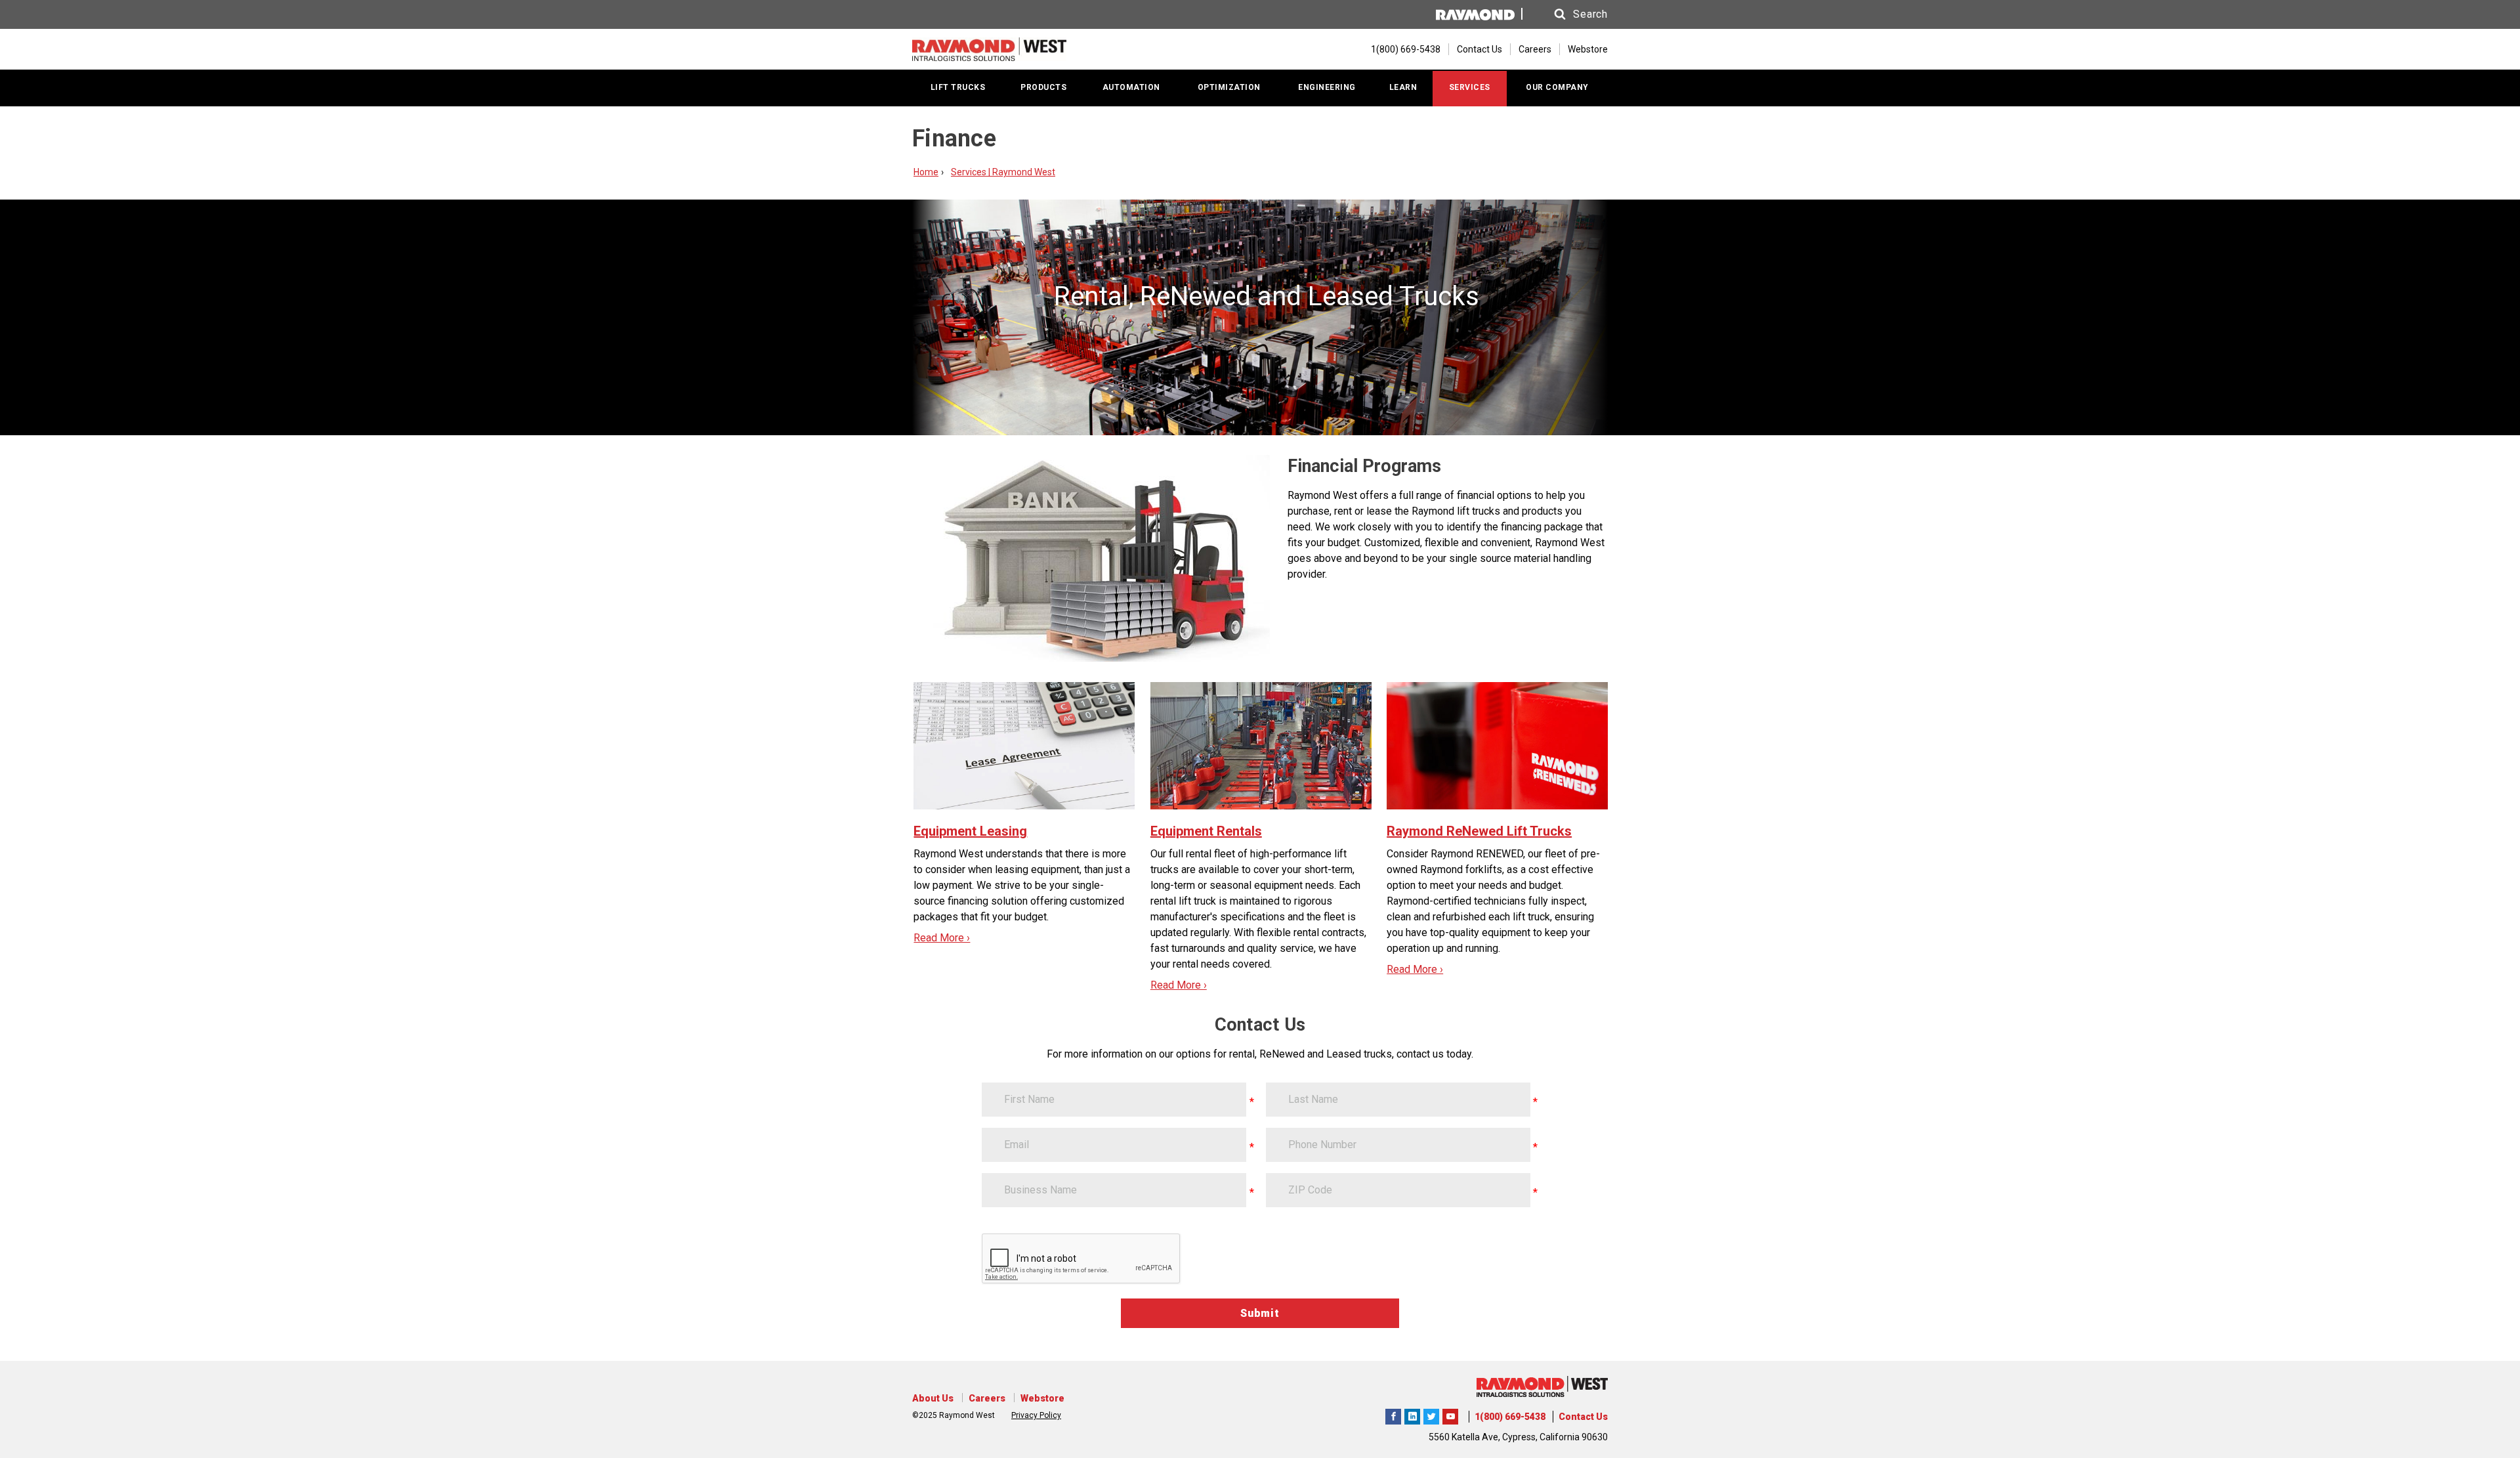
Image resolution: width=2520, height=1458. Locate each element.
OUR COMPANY (1557, 87)
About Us (933, 1398)
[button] (1568, 14)
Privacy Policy (1036, 1415)
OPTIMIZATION (1229, 87)
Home (926, 172)
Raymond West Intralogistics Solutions (1393, 1415)
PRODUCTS (1043, 87)
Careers (1535, 49)
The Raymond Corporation (1450, 1415)
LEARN (1403, 87)
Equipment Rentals (1206, 831)
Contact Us (1480, 49)
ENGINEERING (1327, 87)
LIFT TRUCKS (958, 87)
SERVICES (1470, 87)
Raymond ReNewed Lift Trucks (1479, 831)
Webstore (1588, 49)
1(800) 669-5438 (1510, 1417)
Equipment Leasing (970, 831)
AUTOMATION (1131, 87)
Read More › (942, 938)
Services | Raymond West (1003, 172)
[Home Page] (989, 49)
